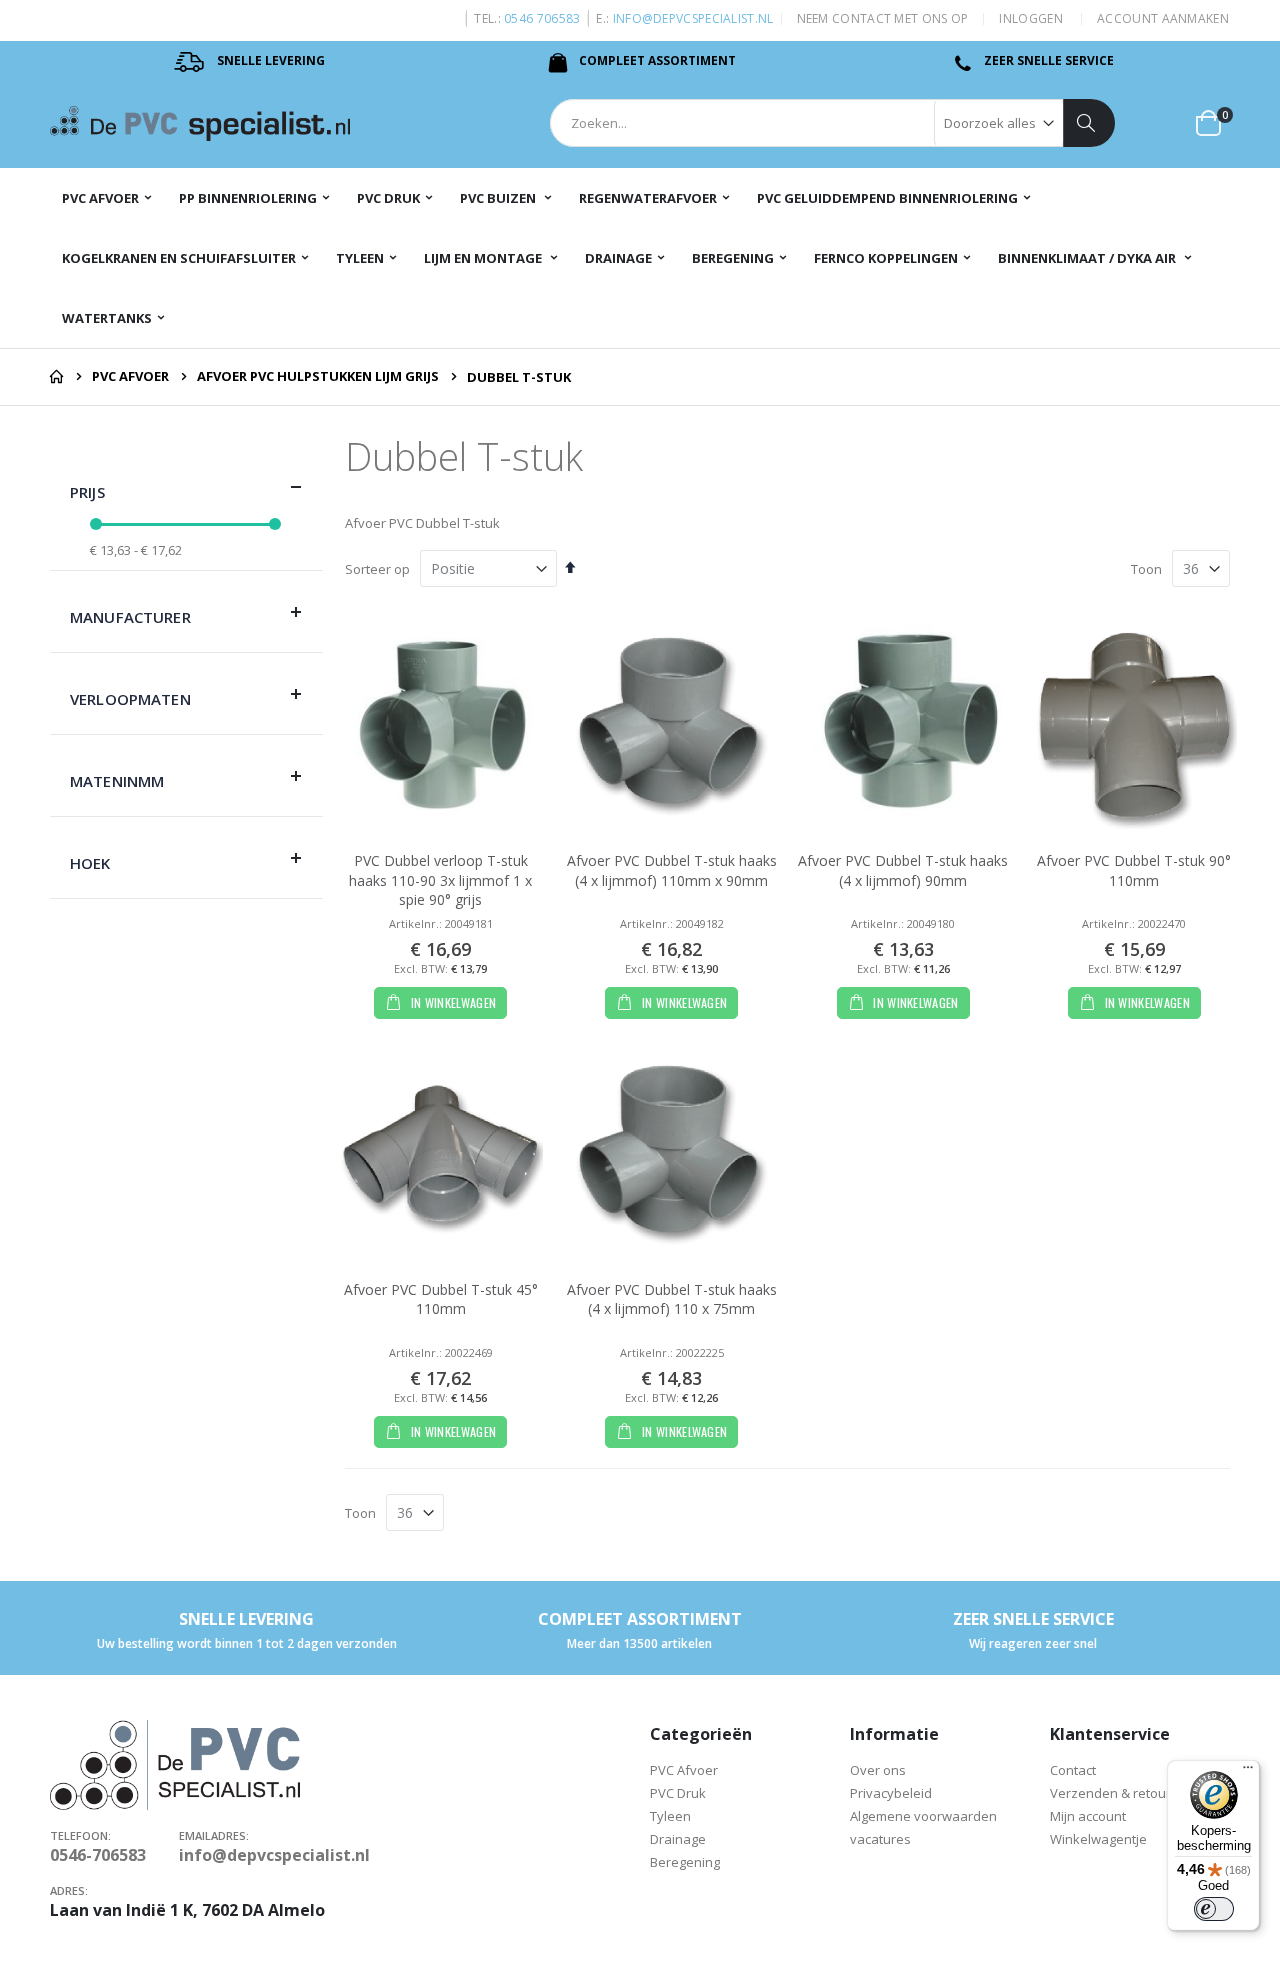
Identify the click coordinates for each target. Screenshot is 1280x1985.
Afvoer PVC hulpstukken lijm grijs (318, 376)
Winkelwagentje (1100, 1839)
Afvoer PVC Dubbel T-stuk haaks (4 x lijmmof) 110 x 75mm (672, 1299)
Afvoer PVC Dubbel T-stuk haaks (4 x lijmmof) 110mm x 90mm (672, 870)
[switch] (1214, 1909)
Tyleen (672, 1816)
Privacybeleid (891, 1793)
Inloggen (1030, 19)
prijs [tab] (87, 492)
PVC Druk (679, 1793)
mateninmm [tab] (117, 781)
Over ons (878, 1770)
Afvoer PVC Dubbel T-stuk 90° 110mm (1134, 870)
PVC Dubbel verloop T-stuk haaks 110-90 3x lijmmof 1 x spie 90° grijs (440, 880)
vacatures (880, 1839)
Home (57, 377)
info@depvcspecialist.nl (693, 18)
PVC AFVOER (130, 376)
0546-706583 (98, 1855)
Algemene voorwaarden (923, 1816)
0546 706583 (542, 18)
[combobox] (832, 123)
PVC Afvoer (684, 1770)
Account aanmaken (1163, 19)
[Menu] (1248, 1772)
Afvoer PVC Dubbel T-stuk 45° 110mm (441, 1299)
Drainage (678, 1839)
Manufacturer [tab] (130, 617)
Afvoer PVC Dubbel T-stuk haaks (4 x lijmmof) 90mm (903, 870)
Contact (1073, 1770)
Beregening (685, 1862)
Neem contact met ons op (883, 19)
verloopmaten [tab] (130, 699)
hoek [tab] (90, 863)
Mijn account (1088, 1816)
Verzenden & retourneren (1129, 1793)
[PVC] (200, 123)
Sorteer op (377, 569)
